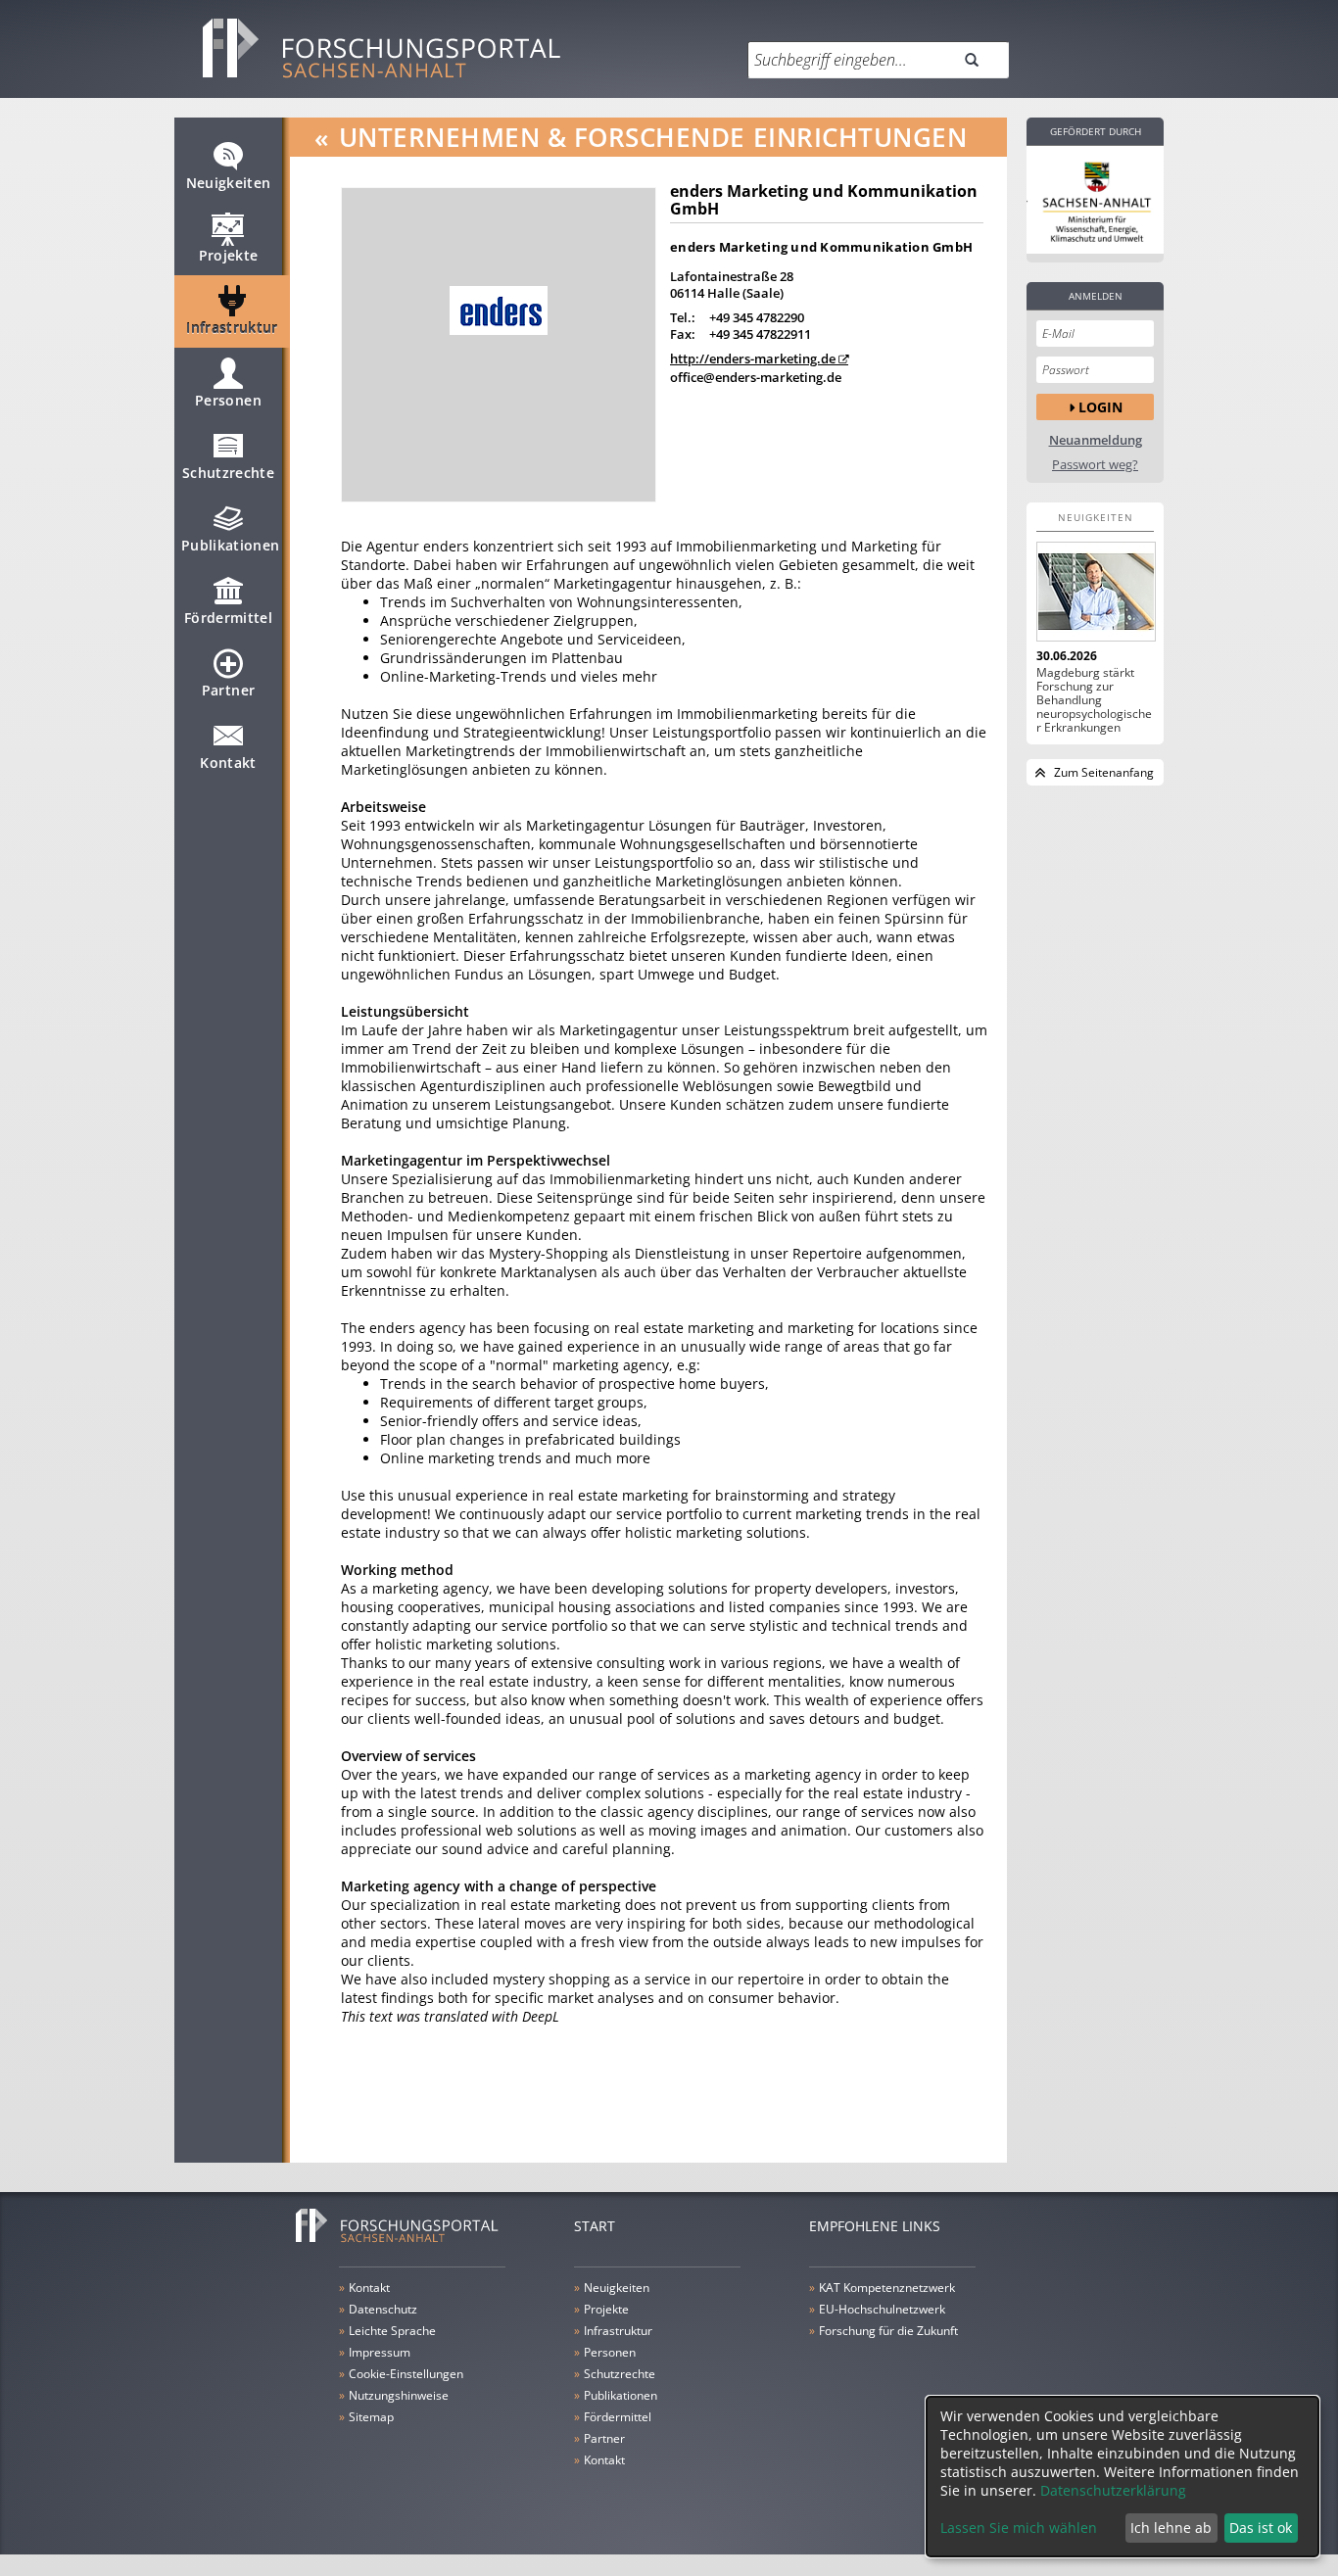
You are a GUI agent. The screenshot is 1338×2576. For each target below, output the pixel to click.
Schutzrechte (228, 473)
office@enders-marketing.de (756, 377)
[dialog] (1123, 2477)
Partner (228, 690)
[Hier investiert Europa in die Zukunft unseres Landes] (1095, 200)
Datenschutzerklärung (1113, 2490)
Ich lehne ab (1171, 2528)
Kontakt (228, 763)
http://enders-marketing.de (753, 358)
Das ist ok (1261, 2528)
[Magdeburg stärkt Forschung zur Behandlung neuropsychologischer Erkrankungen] (1095, 592)
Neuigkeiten (229, 183)
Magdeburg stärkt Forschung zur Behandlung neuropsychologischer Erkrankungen (1094, 700)
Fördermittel (228, 618)
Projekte (229, 255)
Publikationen (231, 545)
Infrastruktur (232, 328)
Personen (228, 400)
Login (1100, 407)
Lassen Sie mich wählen (1019, 2528)
